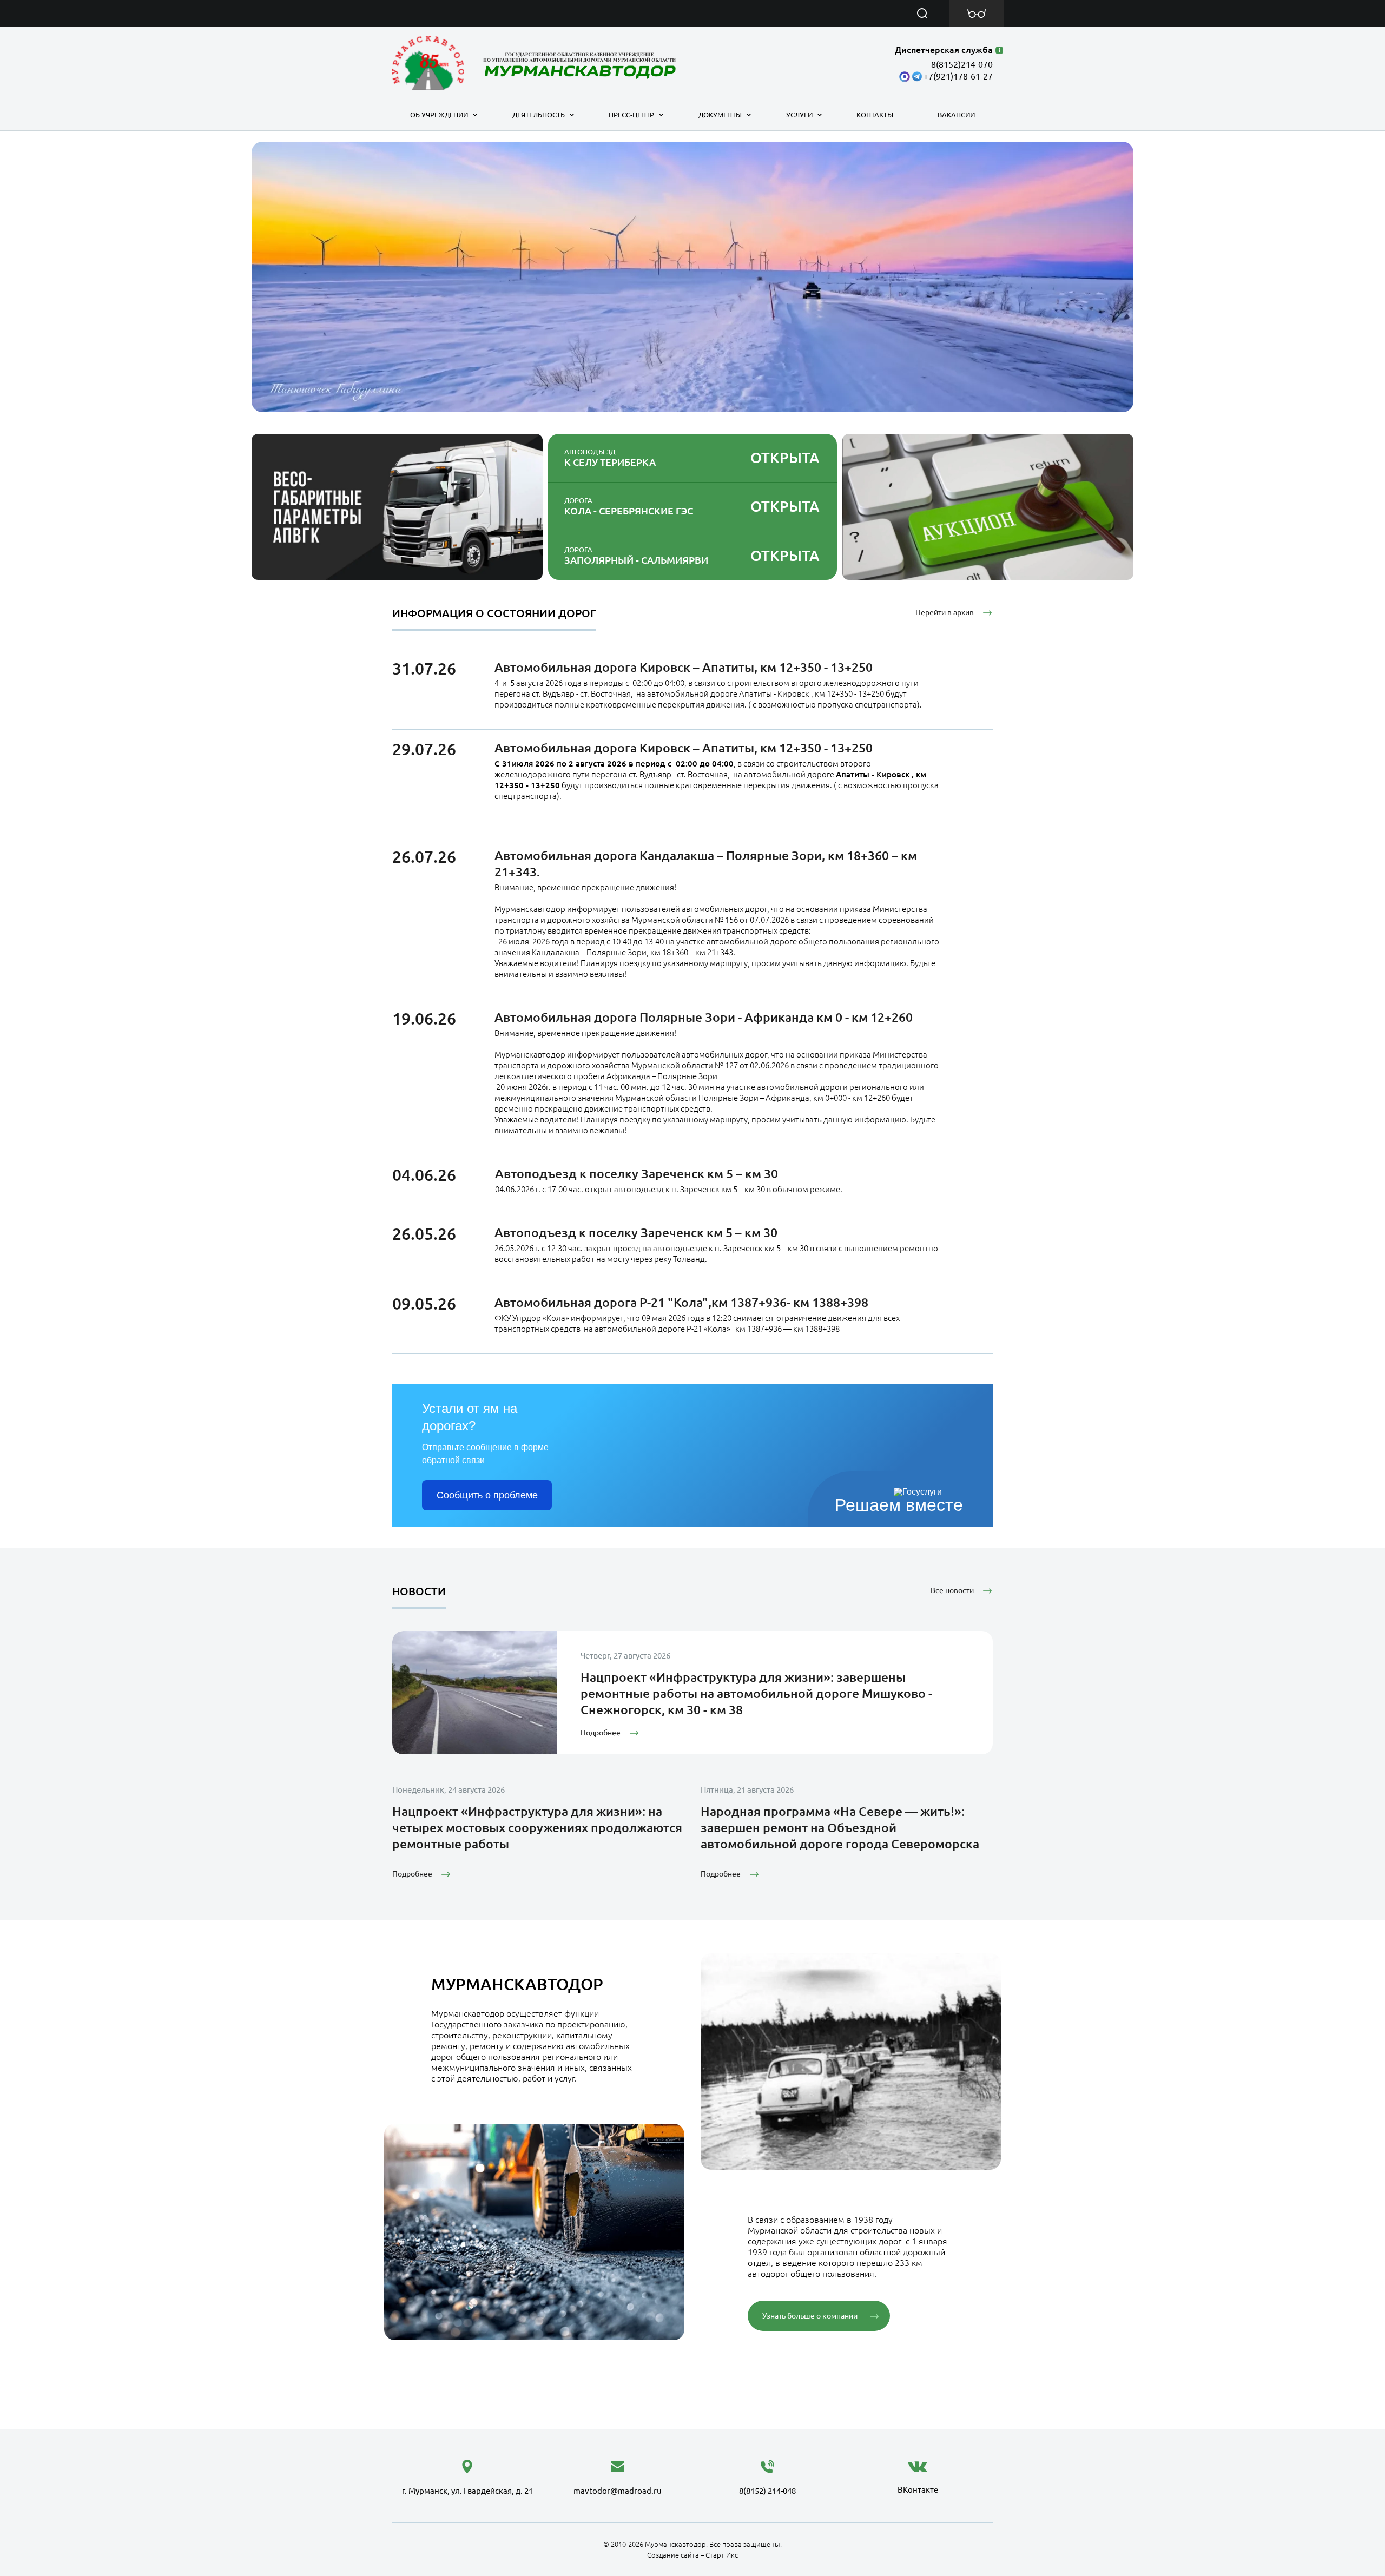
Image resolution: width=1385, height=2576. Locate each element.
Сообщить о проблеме (487, 1495)
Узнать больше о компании (810, 2316)
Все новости (952, 1590)
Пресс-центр (631, 115)
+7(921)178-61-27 (958, 76)
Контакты (875, 115)
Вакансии (956, 115)
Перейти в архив (945, 612)
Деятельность (539, 115)
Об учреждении (439, 115)
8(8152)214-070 (962, 64)
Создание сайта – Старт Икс (692, 2555)
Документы (720, 115)
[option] (692, 277)
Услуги (799, 115)
